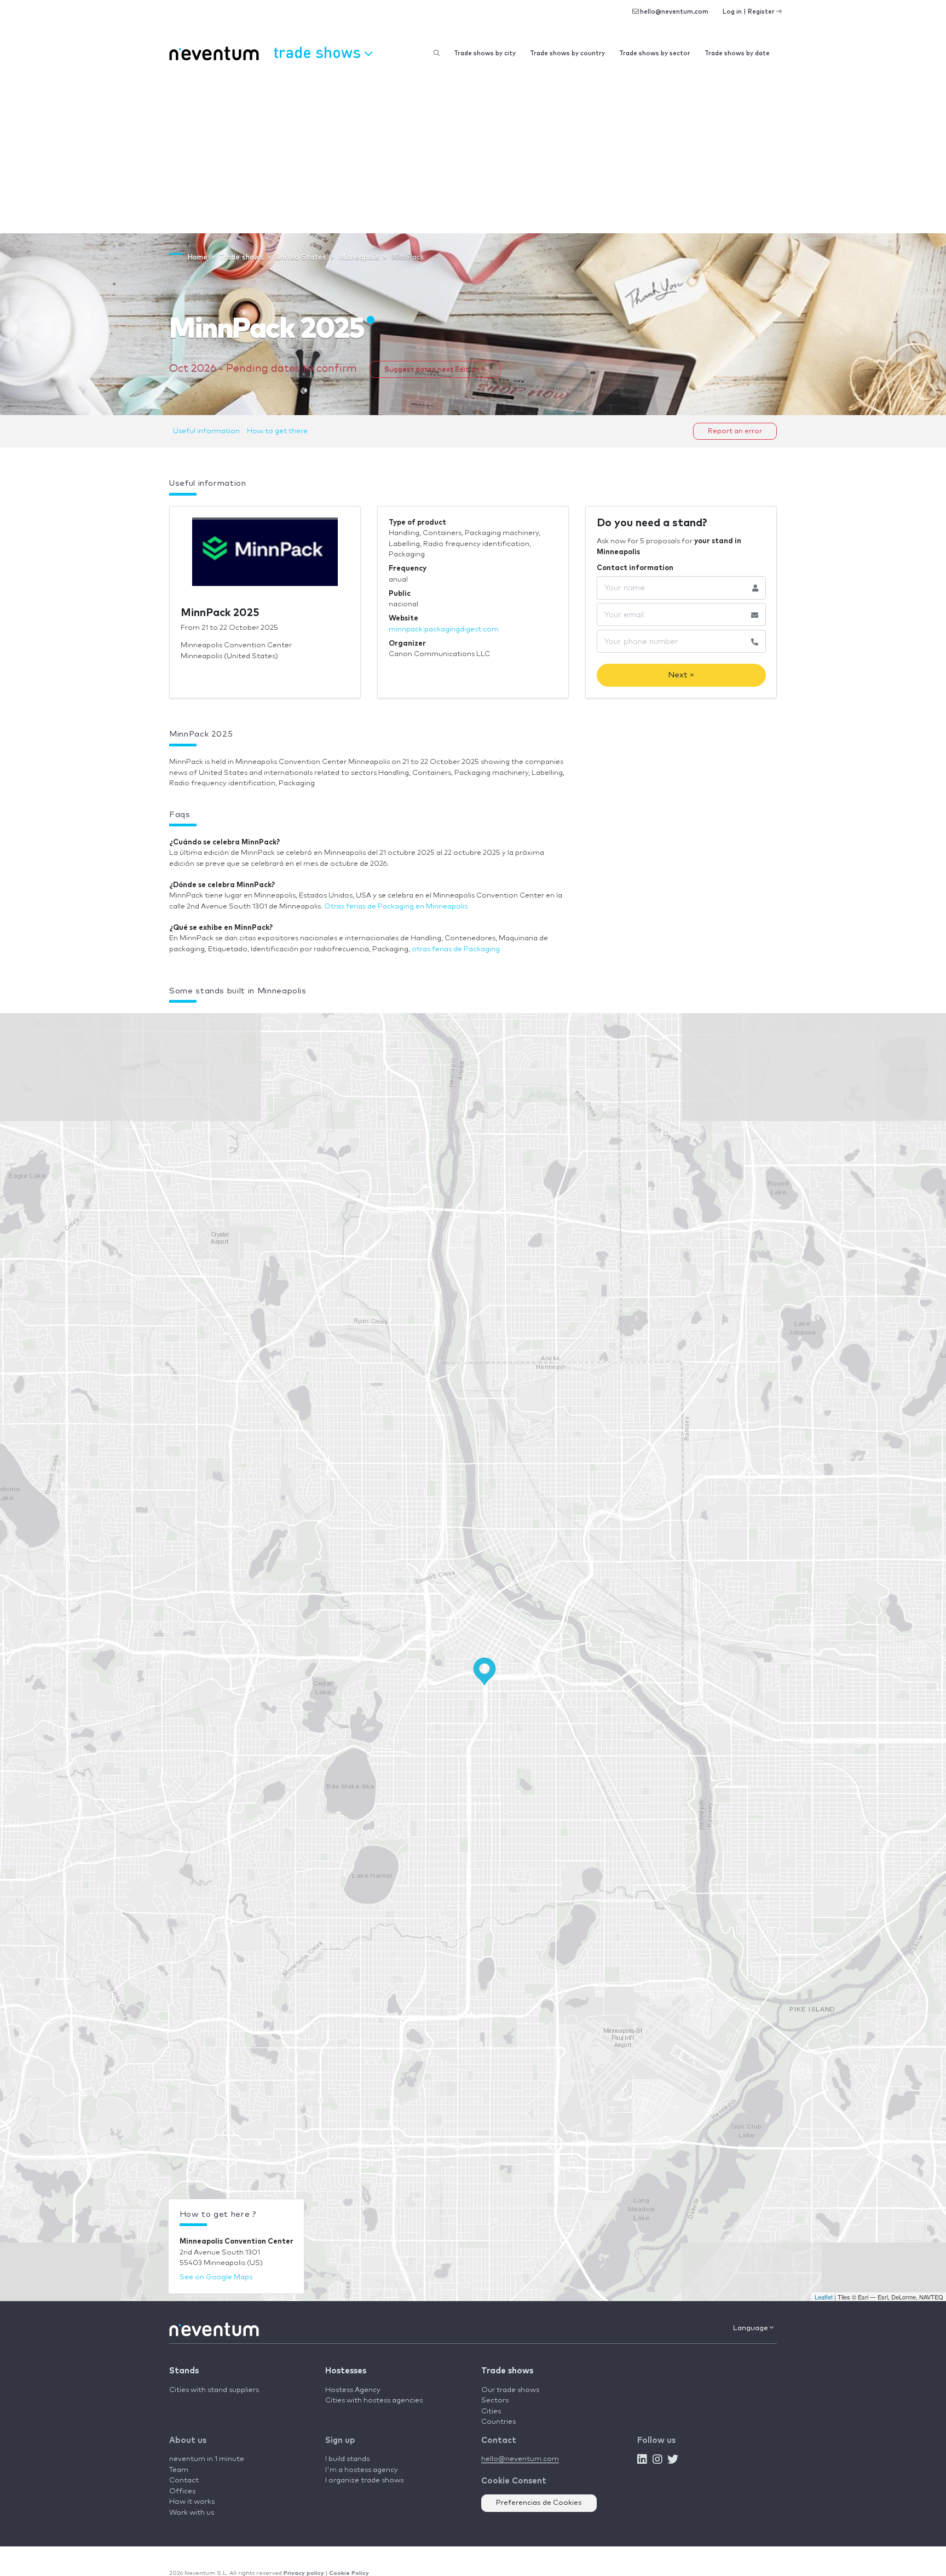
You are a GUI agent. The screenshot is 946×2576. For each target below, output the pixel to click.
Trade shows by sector (655, 53)
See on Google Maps (216, 2277)
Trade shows (507, 2371)
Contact (184, 2480)
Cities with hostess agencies (374, 2400)
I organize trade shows (364, 2480)
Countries (498, 2422)
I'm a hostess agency (362, 2470)
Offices (182, 2491)
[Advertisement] (473, 151)
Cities (491, 2411)
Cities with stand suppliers (214, 2390)
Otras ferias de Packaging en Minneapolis (396, 907)
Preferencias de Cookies (539, 2503)
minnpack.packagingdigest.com (444, 629)
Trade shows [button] (319, 52)
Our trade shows (510, 2390)
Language (751, 2328)
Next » (681, 675)
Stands (184, 2371)
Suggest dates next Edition (433, 369)
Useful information (206, 431)
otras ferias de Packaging (456, 949)
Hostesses (346, 2371)
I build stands (347, 2459)
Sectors (495, 2400)
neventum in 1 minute (207, 2459)
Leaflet (824, 2297)
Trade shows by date (737, 53)
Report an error (735, 431)
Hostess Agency (353, 2390)
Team (179, 2470)
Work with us (192, 2513)
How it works (192, 2502)
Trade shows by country (567, 53)
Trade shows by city (485, 53)
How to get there (277, 431)
